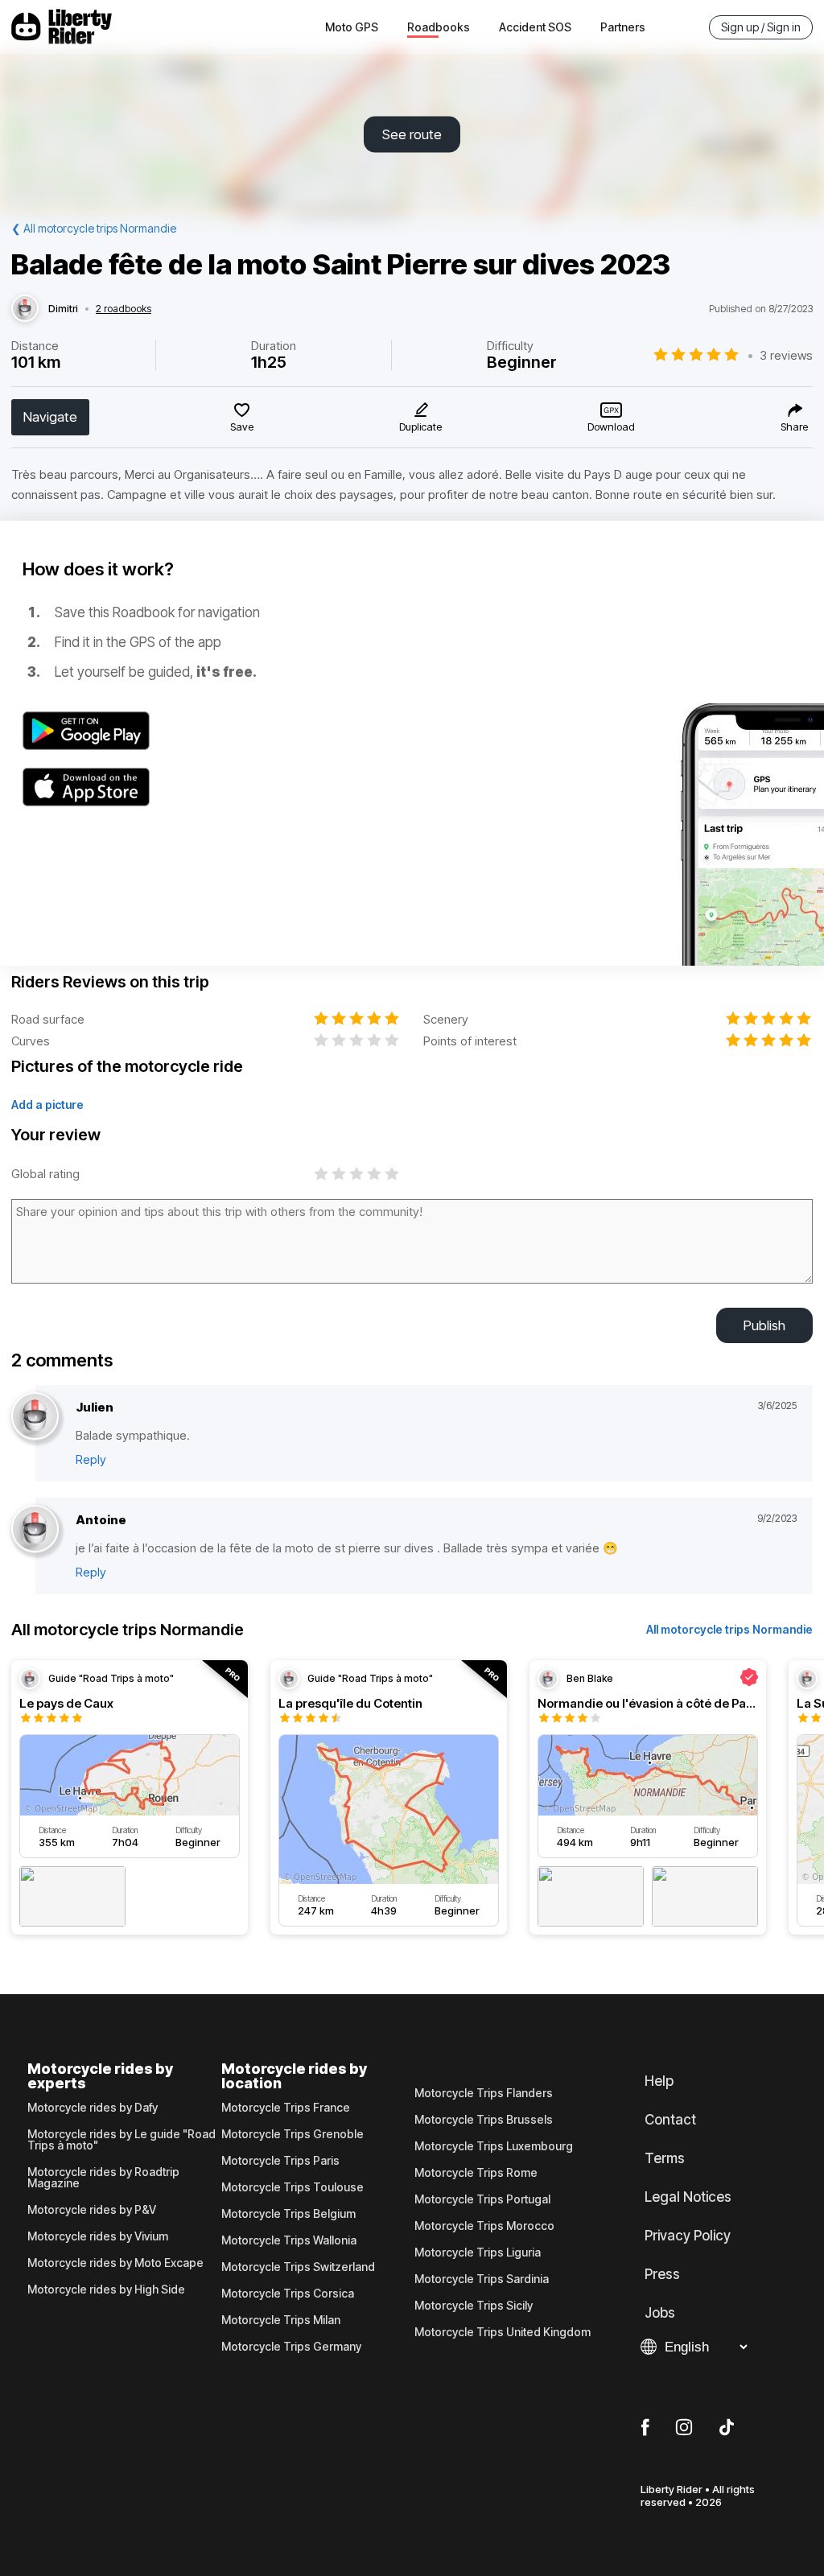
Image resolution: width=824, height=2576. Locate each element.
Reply (91, 1459)
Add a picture (47, 1105)
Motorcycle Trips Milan (281, 2320)
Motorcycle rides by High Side (106, 2290)
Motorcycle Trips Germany (291, 2347)
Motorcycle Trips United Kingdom (503, 2332)
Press (662, 2274)
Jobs (660, 2313)
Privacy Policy (688, 2236)
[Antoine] (35, 1529)
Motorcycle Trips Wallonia (289, 2240)
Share (794, 427)
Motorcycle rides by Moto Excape (115, 2263)
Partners (623, 27)
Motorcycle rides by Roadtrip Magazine (103, 2178)
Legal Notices (688, 2197)
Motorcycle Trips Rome (476, 2173)
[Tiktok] (727, 2428)
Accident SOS (535, 27)
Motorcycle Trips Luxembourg (494, 2146)
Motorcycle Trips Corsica (288, 2294)
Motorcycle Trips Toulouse (293, 2187)
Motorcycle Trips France (286, 2108)
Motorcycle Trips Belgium (288, 2214)
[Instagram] (684, 2428)
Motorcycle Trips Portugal (482, 2199)
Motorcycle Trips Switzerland (298, 2267)
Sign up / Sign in (761, 27)
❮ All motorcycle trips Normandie (94, 228)
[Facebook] (645, 2428)
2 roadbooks (124, 309)
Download (611, 427)
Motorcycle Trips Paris (280, 2161)
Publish (764, 1325)
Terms (665, 2158)
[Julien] (35, 1417)
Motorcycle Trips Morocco (484, 2226)
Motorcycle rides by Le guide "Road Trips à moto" (122, 2140)
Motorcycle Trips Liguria (478, 2252)
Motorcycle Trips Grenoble (293, 2134)
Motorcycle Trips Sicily (474, 2306)
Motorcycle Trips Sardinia (482, 2279)
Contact (670, 2120)
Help (659, 2081)
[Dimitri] (25, 309)
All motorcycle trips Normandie (729, 1629)
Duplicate (420, 427)
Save (242, 427)
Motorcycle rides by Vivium (98, 2236)
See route (412, 134)
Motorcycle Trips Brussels (484, 2120)
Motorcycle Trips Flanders (484, 2093)
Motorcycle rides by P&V (92, 2210)
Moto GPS (352, 27)
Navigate (50, 417)
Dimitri (63, 309)
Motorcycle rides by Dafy (93, 2108)
